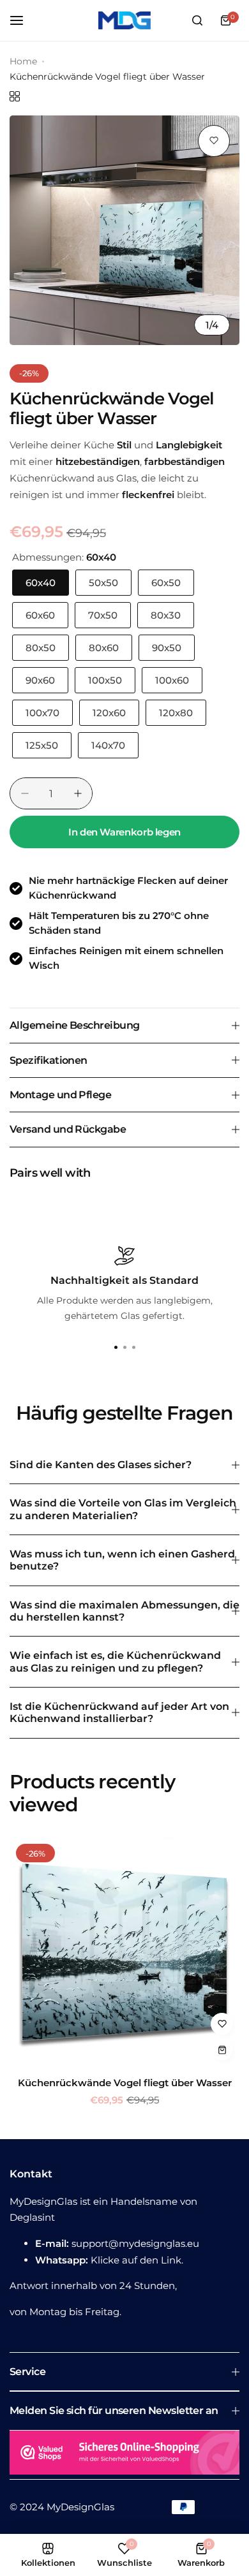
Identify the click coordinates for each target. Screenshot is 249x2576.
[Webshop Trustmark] (124, 2455)
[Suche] (197, 20)
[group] (124, 230)
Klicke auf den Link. (137, 2260)
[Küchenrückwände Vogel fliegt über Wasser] (124, 1952)
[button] (133, 1348)
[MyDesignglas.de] (124, 20)
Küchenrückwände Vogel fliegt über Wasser (125, 2083)
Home (23, 61)
